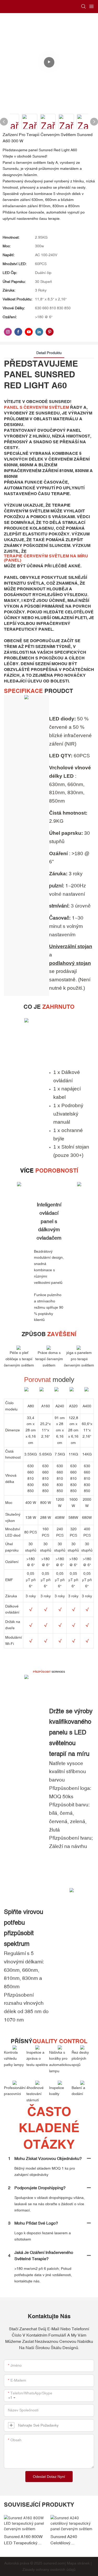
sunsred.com (54, 2563)
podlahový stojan (70, 963)
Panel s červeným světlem (36, 407)
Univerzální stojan (71, 946)
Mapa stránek (78, 2563)
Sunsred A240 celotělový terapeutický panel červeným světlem (68, 2540)
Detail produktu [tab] (49, 353)
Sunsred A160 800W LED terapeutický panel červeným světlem (23, 2540)
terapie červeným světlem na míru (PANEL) (46, 558)
